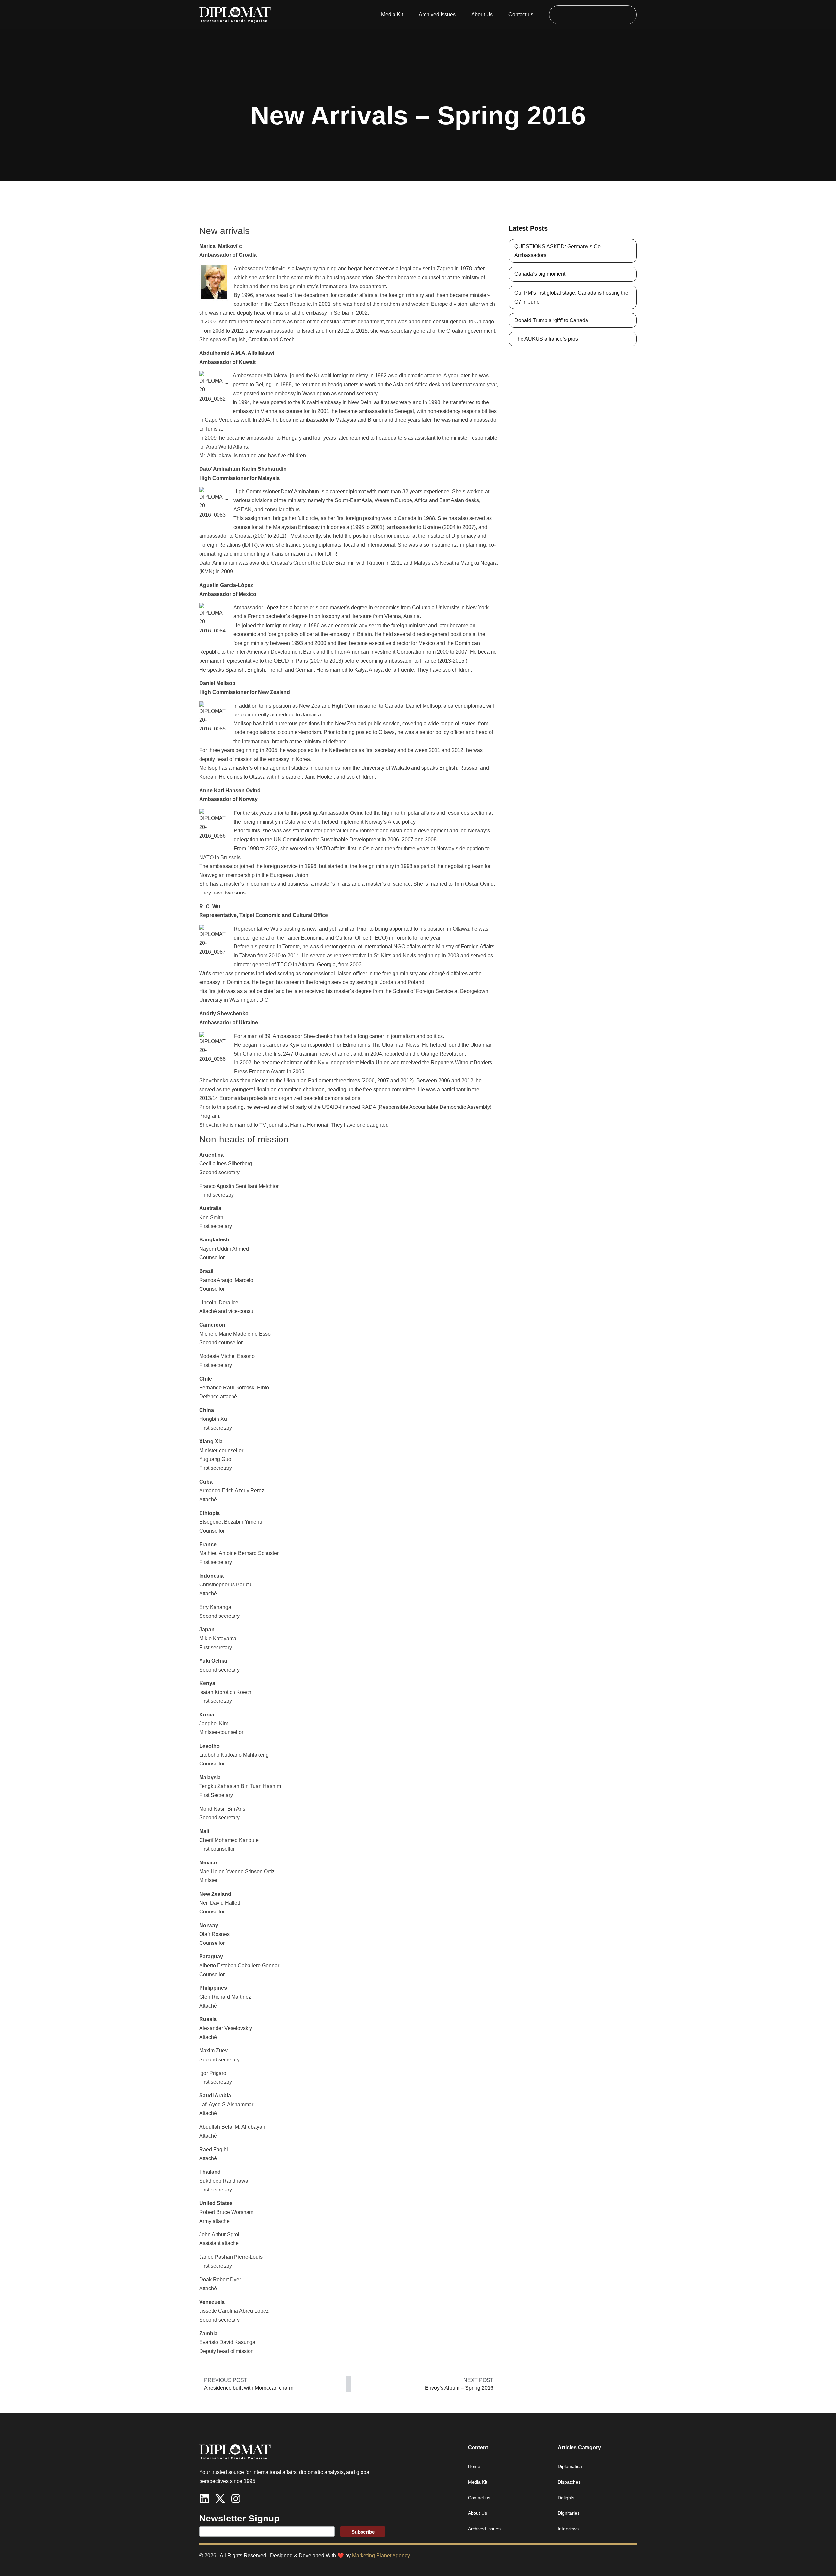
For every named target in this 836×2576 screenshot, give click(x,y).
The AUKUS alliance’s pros (546, 339)
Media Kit (392, 15)
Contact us (521, 15)
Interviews (568, 2529)
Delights (566, 2498)
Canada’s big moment (540, 274)
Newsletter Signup (239, 2518)
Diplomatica (570, 2466)
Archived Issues (437, 15)
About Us (482, 15)
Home (474, 2466)
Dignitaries (569, 2513)
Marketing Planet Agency (381, 2556)
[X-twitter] (220, 2499)
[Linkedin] (204, 2499)
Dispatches (569, 2482)
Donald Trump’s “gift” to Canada (551, 320)
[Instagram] (236, 2499)
